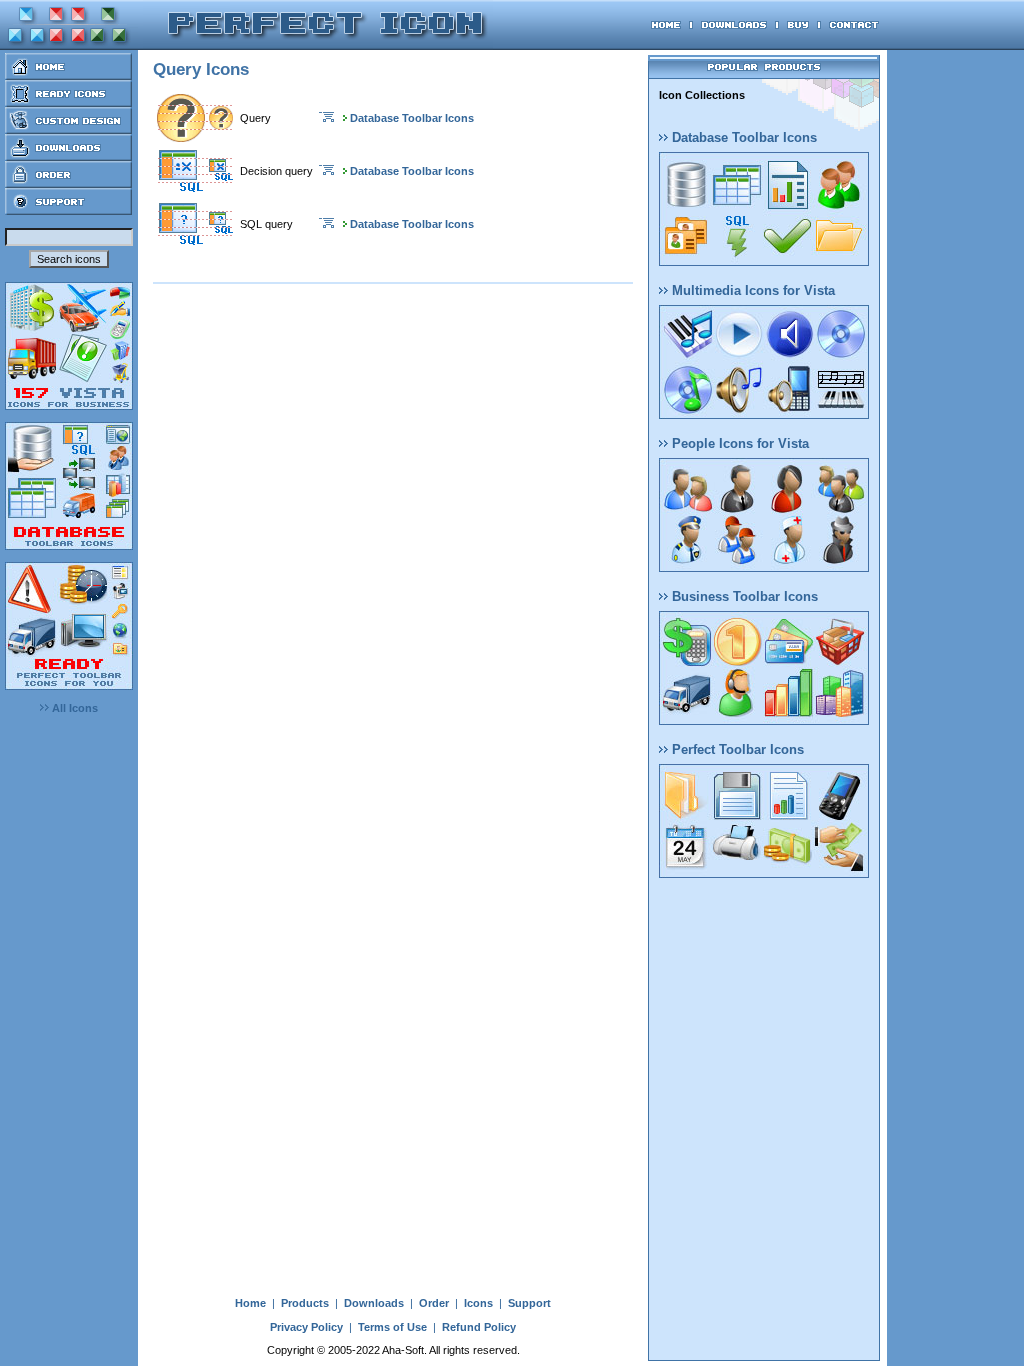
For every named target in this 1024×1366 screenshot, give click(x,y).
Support (529, 1303)
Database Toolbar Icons (412, 118)
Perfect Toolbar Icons (736, 749)
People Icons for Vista (738, 443)
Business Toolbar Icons (743, 596)
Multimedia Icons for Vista (751, 290)
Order (434, 1303)
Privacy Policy (306, 1327)
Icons (478, 1303)
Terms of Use (392, 1327)
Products (305, 1303)
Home (250, 1303)
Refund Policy (479, 1327)
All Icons (73, 708)
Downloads (374, 1303)
